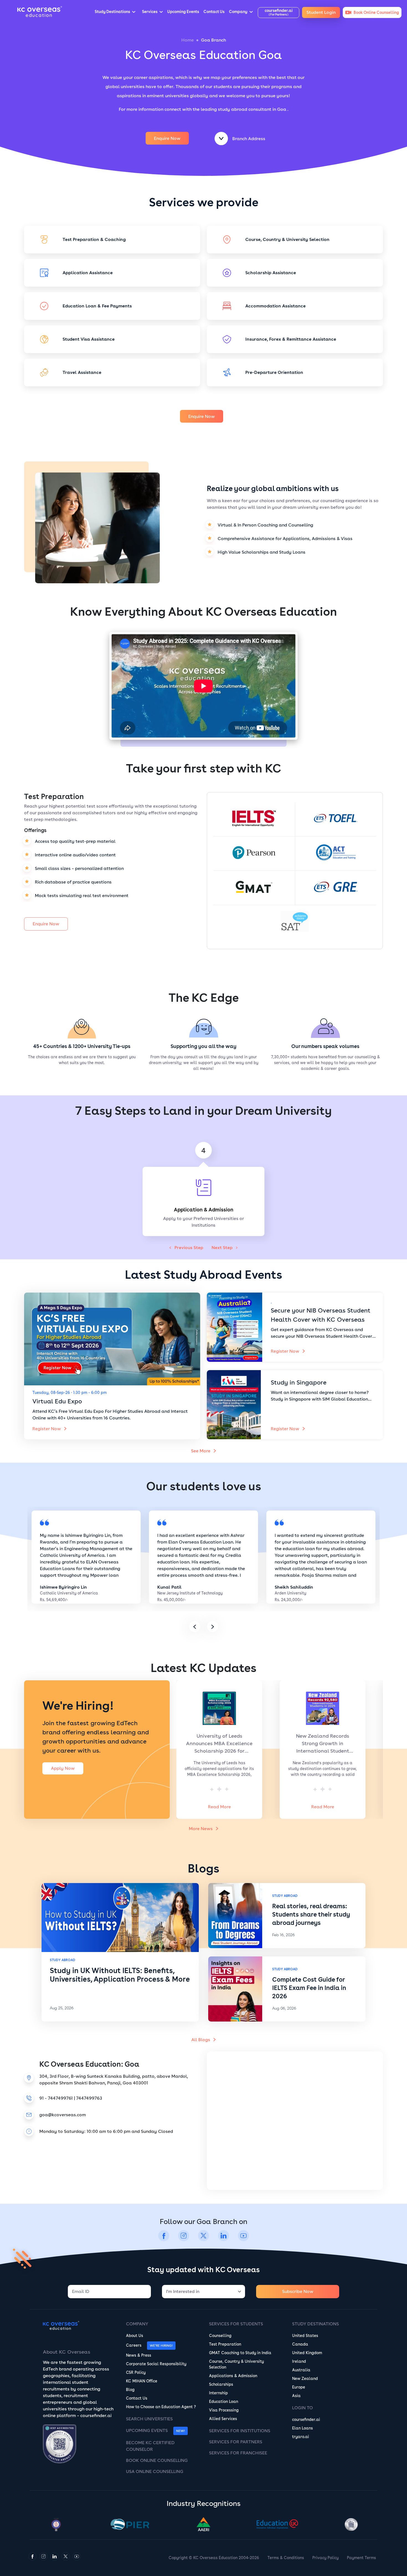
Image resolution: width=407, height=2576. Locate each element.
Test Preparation (225, 2344)
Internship (218, 2393)
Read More (228, 1807)
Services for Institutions (240, 2431)
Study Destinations (315, 2324)
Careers (134, 2345)
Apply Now (63, 1768)
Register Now (47, 1429)
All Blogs (201, 2040)
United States (305, 2336)
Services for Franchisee (238, 2453)
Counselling (220, 2336)
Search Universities (149, 2419)
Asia (296, 2396)
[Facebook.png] (164, 2240)
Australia (301, 2370)
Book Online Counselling (157, 2460)
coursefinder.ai (306, 2420)
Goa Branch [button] (213, 40)
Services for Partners (236, 2442)
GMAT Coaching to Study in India (240, 2353)
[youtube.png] (243, 2240)
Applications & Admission (233, 2376)
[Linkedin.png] (223, 2240)
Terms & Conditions (286, 2558)
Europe (299, 2387)
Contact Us (137, 2398)
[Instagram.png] (184, 2240)
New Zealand (305, 2379)
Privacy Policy (325, 2558)
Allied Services (223, 2419)
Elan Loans (302, 2428)
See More (201, 1451)
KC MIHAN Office (142, 2381)
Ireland (299, 2361)
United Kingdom (307, 2353)
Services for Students (236, 2324)
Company (137, 2324)
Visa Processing (224, 2410)
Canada (300, 2344)
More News (201, 1829)
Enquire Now (167, 138)
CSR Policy (136, 2372)
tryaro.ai (301, 2437)
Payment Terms (361, 2558)
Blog (130, 2390)
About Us (135, 2336)
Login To (302, 2408)
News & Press (139, 2355)
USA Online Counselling (155, 2471)
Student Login (321, 12)
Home (188, 40)
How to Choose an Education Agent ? (161, 2407)
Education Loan (224, 2402)
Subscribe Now (298, 2291)
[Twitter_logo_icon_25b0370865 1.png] (203, 2240)
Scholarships (221, 2384)
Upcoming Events (147, 2430)
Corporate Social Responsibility (156, 2364)
